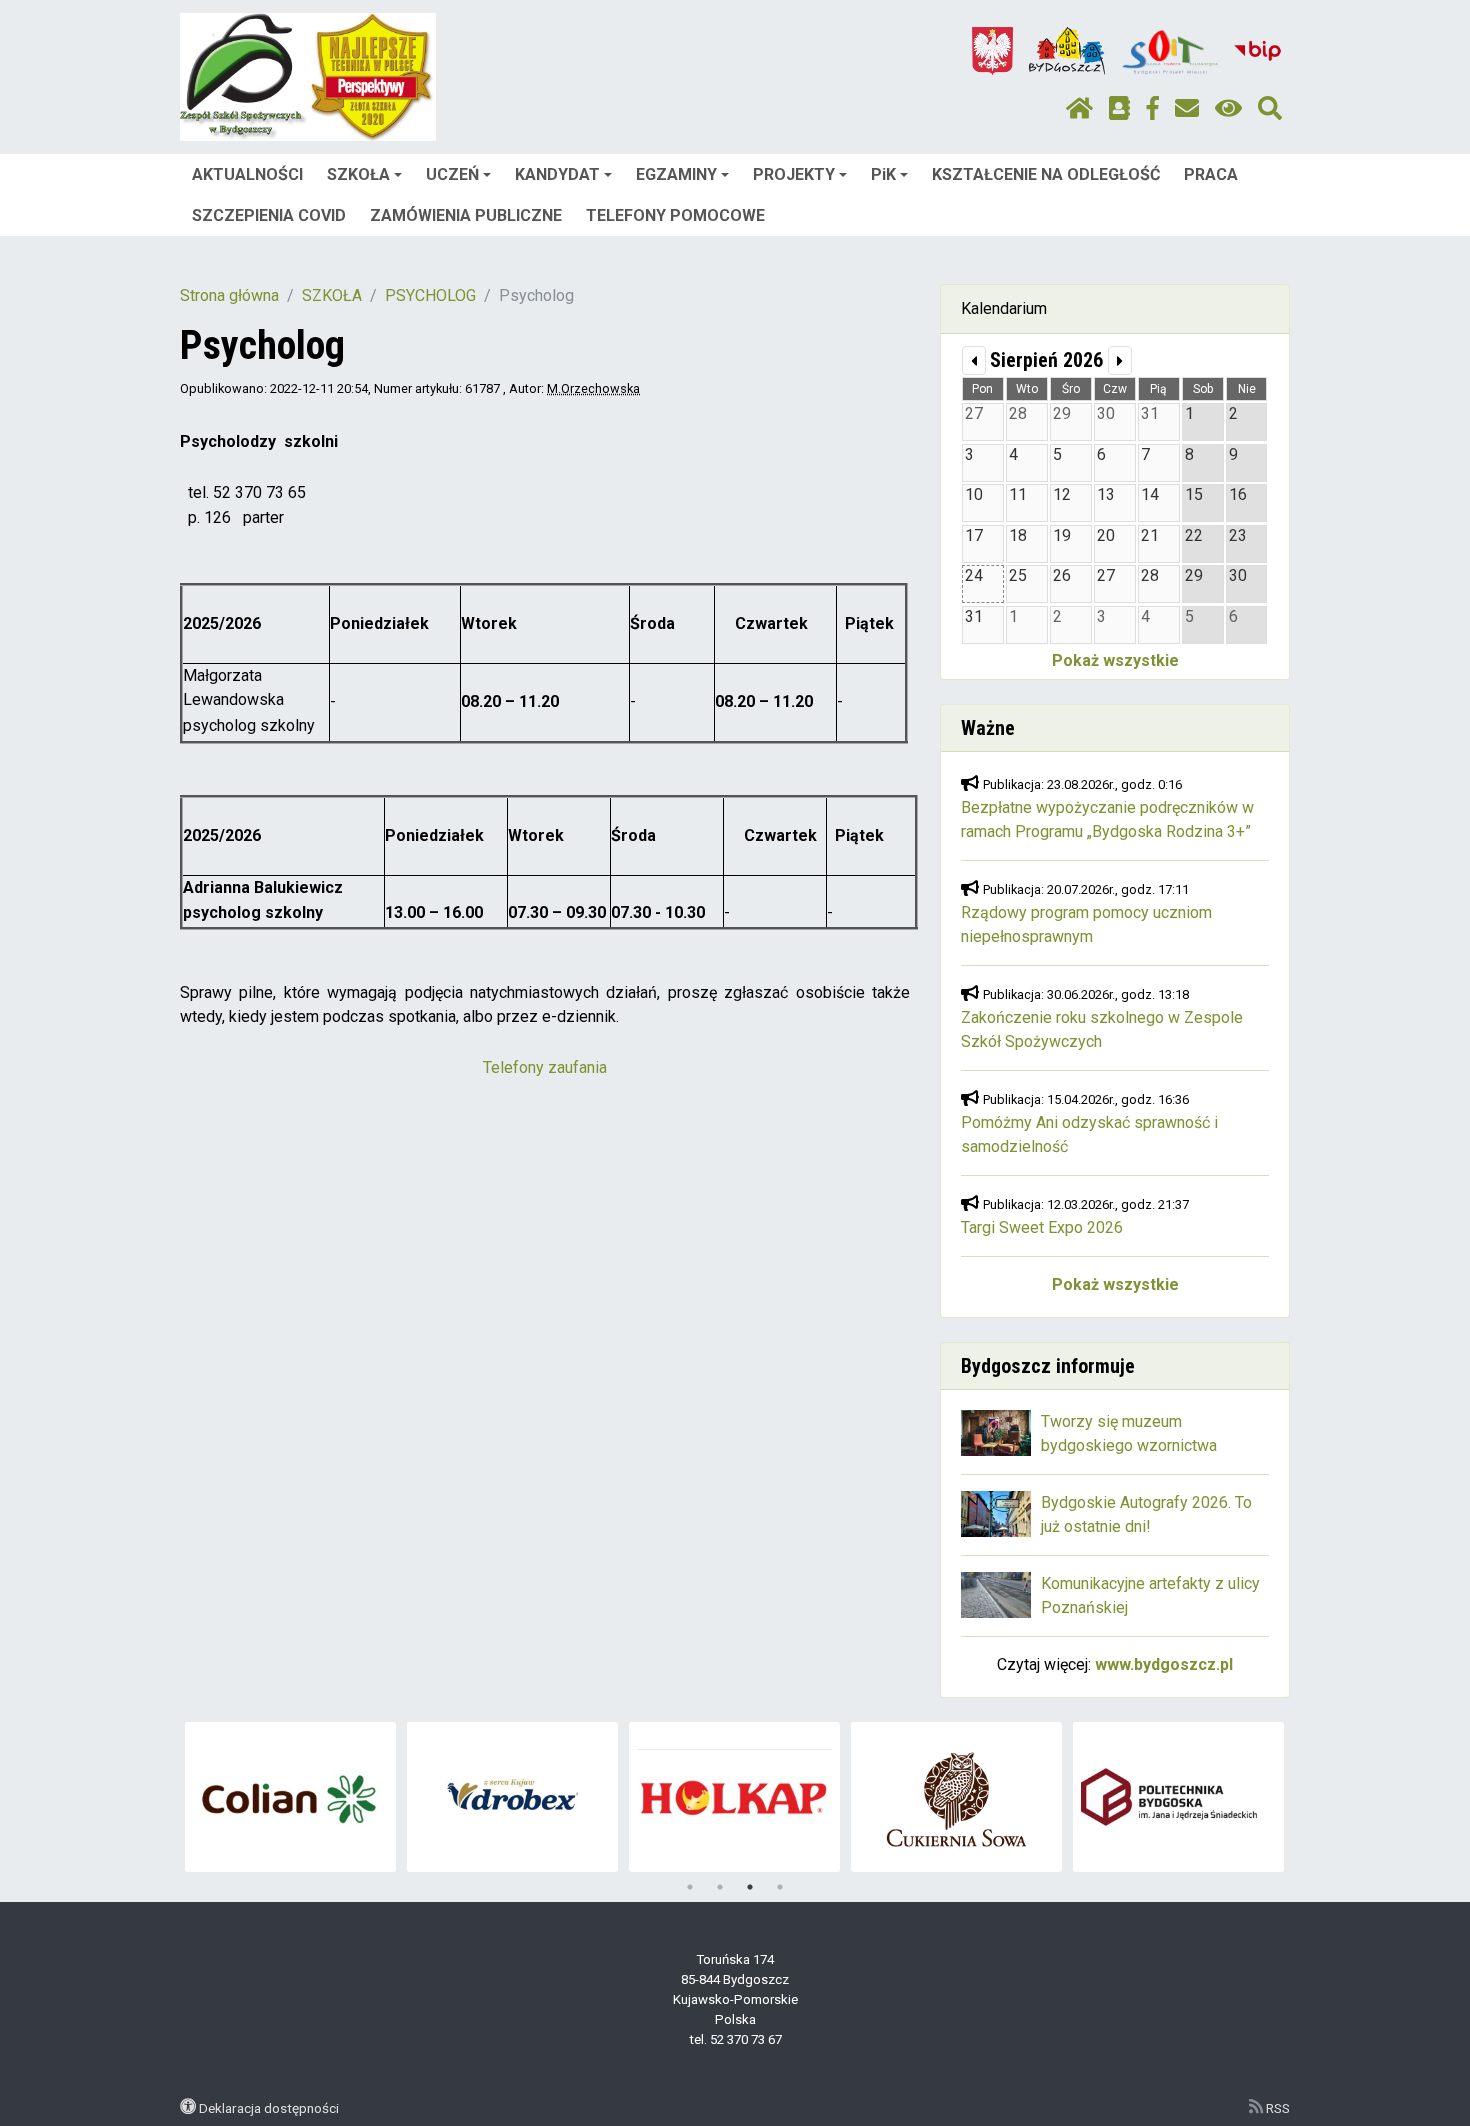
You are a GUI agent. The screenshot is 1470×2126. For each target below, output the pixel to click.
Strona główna (229, 295)
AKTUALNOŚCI (247, 174)
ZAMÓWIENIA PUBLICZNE (466, 215)
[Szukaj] (1270, 109)
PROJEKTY (794, 174)
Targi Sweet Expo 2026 (1042, 1227)
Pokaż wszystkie (1115, 660)
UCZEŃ (452, 174)
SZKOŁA (358, 174)
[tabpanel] (290, 1797)
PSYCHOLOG (430, 295)
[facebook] (1153, 109)
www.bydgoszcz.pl (1164, 1664)
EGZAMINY (676, 174)
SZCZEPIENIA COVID (269, 215)
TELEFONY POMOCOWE (675, 215)
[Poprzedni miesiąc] (974, 360)
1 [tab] (690, 1887)
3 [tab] (750, 1887)
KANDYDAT (557, 174)
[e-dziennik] (1119, 109)
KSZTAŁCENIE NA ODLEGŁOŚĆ (1046, 174)
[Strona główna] (1079, 109)
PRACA (1211, 174)
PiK (883, 174)
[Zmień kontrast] (1228, 109)
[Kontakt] (1187, 109)
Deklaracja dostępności (269, 2108)
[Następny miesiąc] (1120, 360)
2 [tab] (720, 1887)
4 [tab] (780, 1887)
